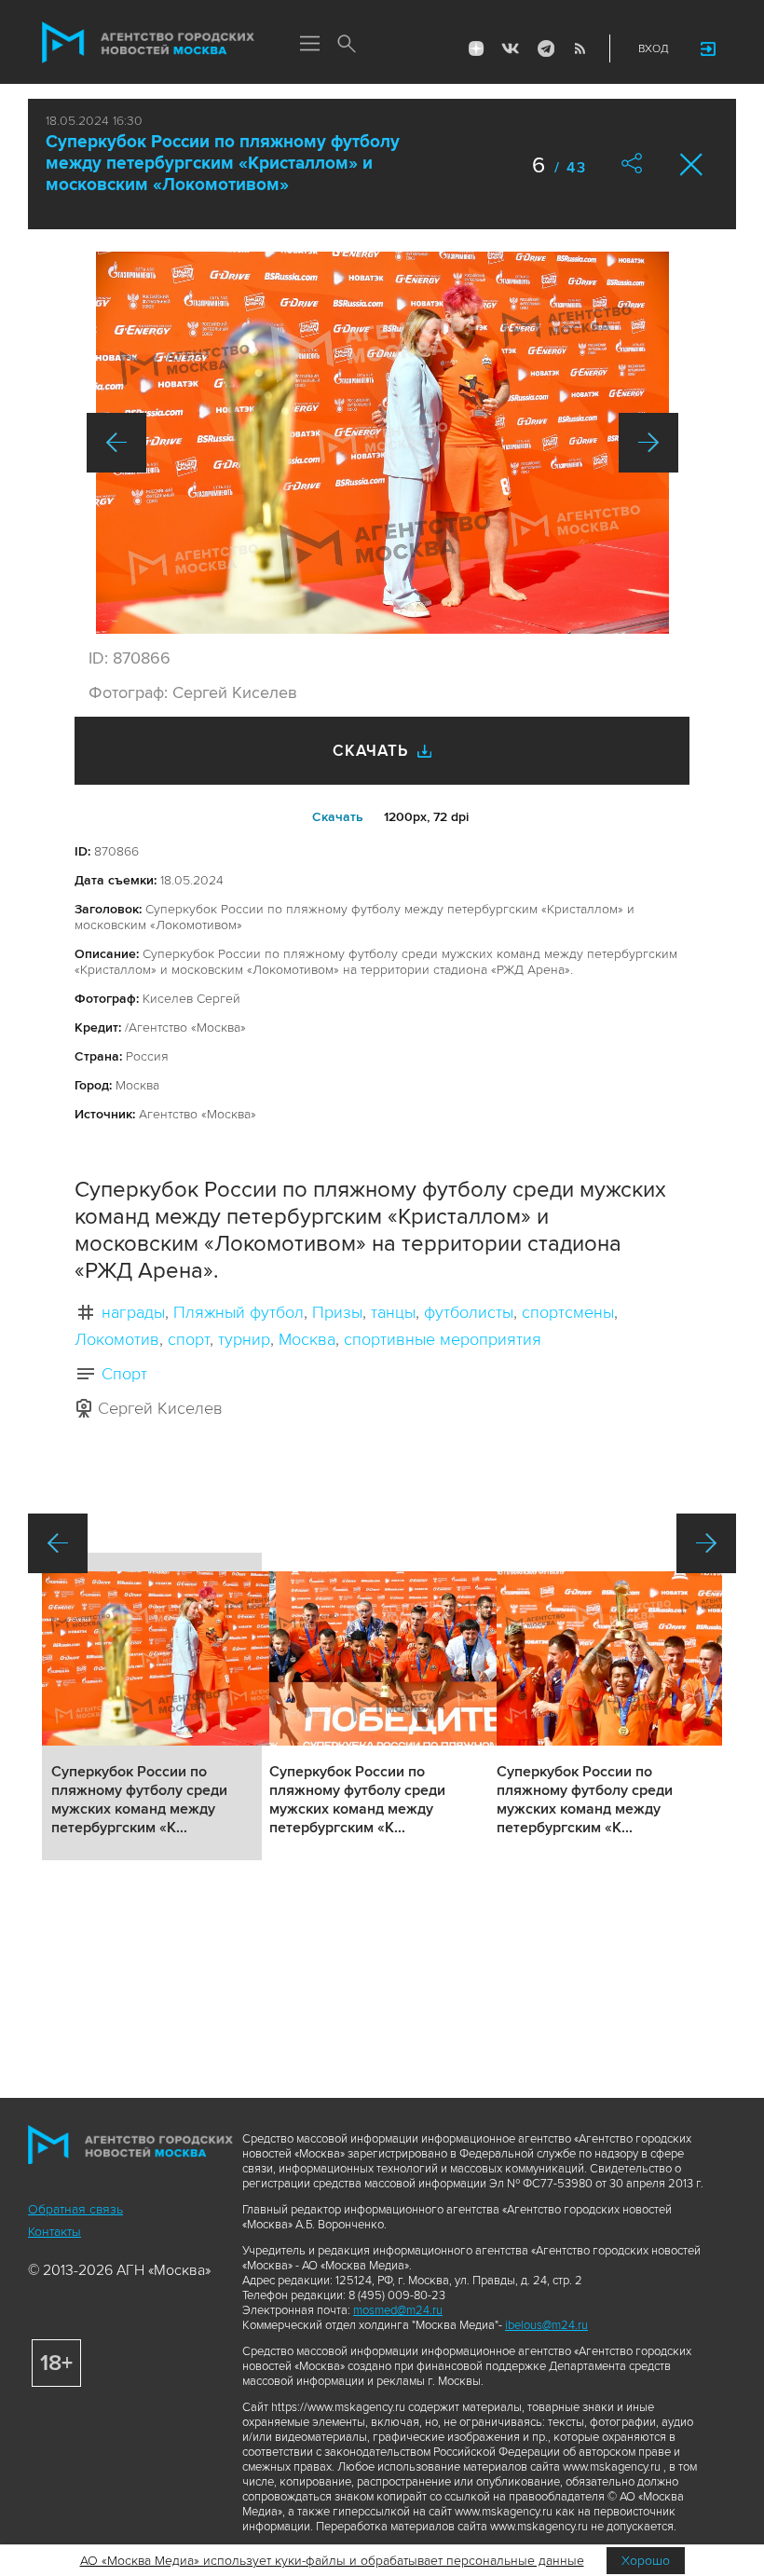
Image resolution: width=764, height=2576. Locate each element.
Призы (337, 1312)
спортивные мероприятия (443, 1339)
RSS (580, 48)
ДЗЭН (476, 48)
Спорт (124, 1374)
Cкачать (338, 817)
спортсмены (568, 1312)
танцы (393, 1312)
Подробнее (152, 1706)
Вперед (648, 443)
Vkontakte (511, 48)
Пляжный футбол (239, 1312)
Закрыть (692, 164)
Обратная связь (75, 2209)
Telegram (545, 48)
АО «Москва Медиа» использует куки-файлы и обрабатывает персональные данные (332, 2561)
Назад (116, 443)
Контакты (55, 2232)
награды (133, 1312)
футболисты (469, 1312)
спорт (189, 1339)
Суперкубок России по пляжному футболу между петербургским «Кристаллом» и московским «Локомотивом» (223, 164)
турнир (244, 1339)
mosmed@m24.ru (398, 2310)
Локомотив (117, 1339)
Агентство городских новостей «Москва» (148, 43)
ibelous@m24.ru (546, 2325)
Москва (307, 1339)
